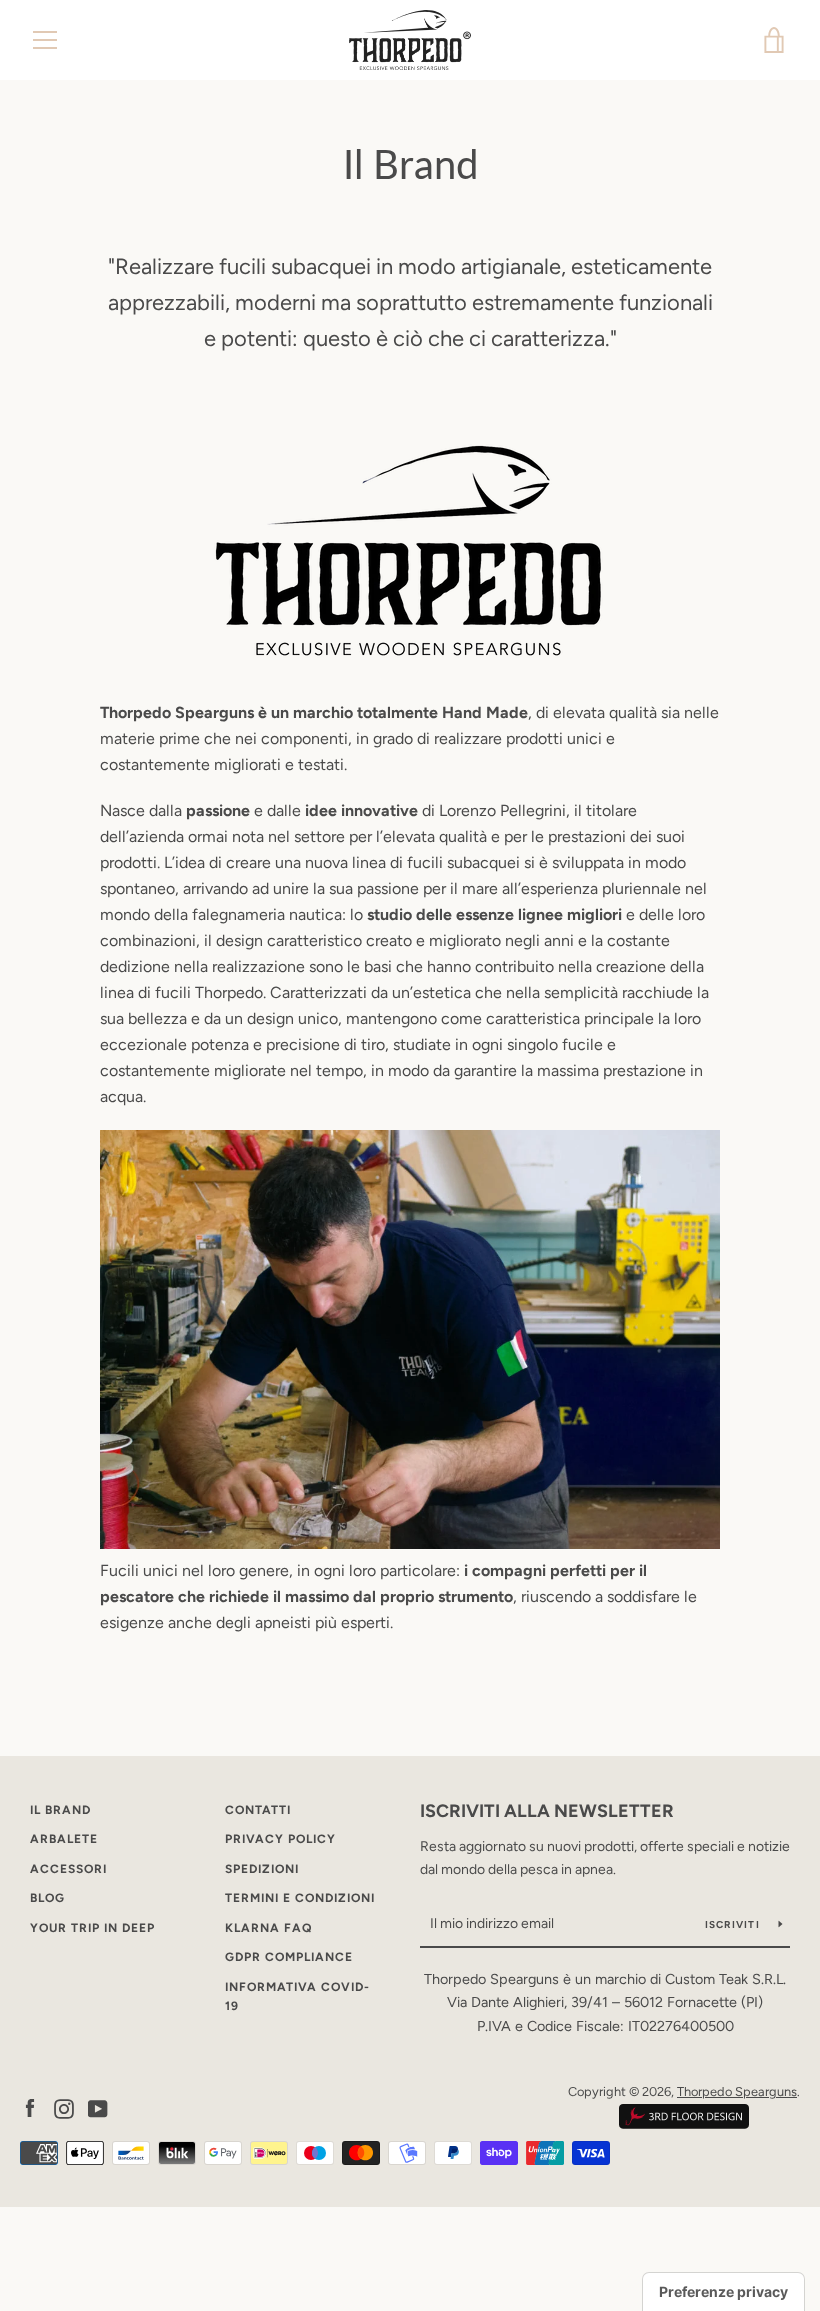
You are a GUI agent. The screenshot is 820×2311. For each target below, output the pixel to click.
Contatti (258, 1810)
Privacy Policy (280, 1839)
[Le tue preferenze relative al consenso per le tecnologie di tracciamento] (723, 2292)
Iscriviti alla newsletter (547, 1811)
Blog (47, 1898)
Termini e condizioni (300, 1898)
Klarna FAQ (268, 1928)
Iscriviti (734, 1924)
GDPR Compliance (289, 1957)
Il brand (60, 1810)
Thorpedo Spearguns (737, 2091)
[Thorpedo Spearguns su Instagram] (64, 2107)
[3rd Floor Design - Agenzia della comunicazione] (684, 2124)
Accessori (68, 1869)
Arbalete (64, 1839)
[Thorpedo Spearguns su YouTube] (98, 2107)
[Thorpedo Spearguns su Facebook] (30, 2107)
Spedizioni (262, 1869)
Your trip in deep (92, 1928)
